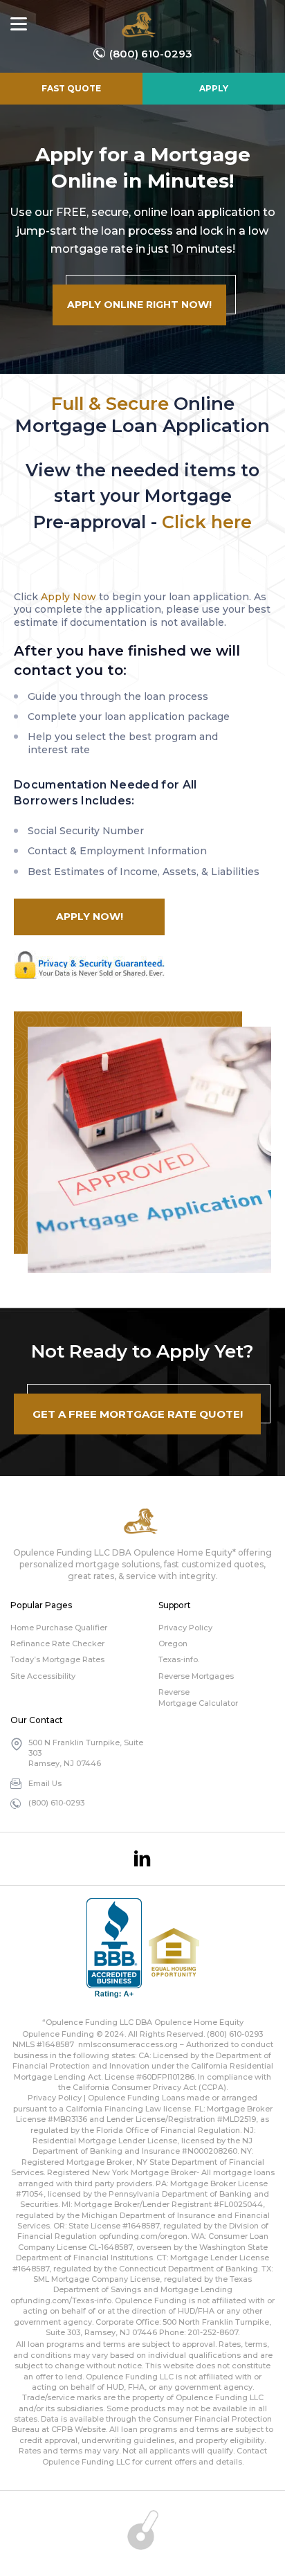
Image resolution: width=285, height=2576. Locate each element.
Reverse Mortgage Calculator (198, 1697)
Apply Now (68, 597)
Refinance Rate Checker (57, 1643)
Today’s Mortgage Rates (57, 1659)
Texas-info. (179, 1659)
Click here (207, 522)
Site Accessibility (43, 1676)
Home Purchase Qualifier (59, 1628)
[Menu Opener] (19, 24)
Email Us (45, 1783)
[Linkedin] (142, 1859)
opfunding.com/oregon (143, 2236)
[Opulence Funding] (141, 24)
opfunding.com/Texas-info (61, 2300)
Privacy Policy (185, 1628)
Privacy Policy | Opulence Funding (94, 2098)
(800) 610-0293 (151, 54)
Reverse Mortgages (196, 1676)
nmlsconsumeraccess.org (128, 2044)
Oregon (173, 1643)
